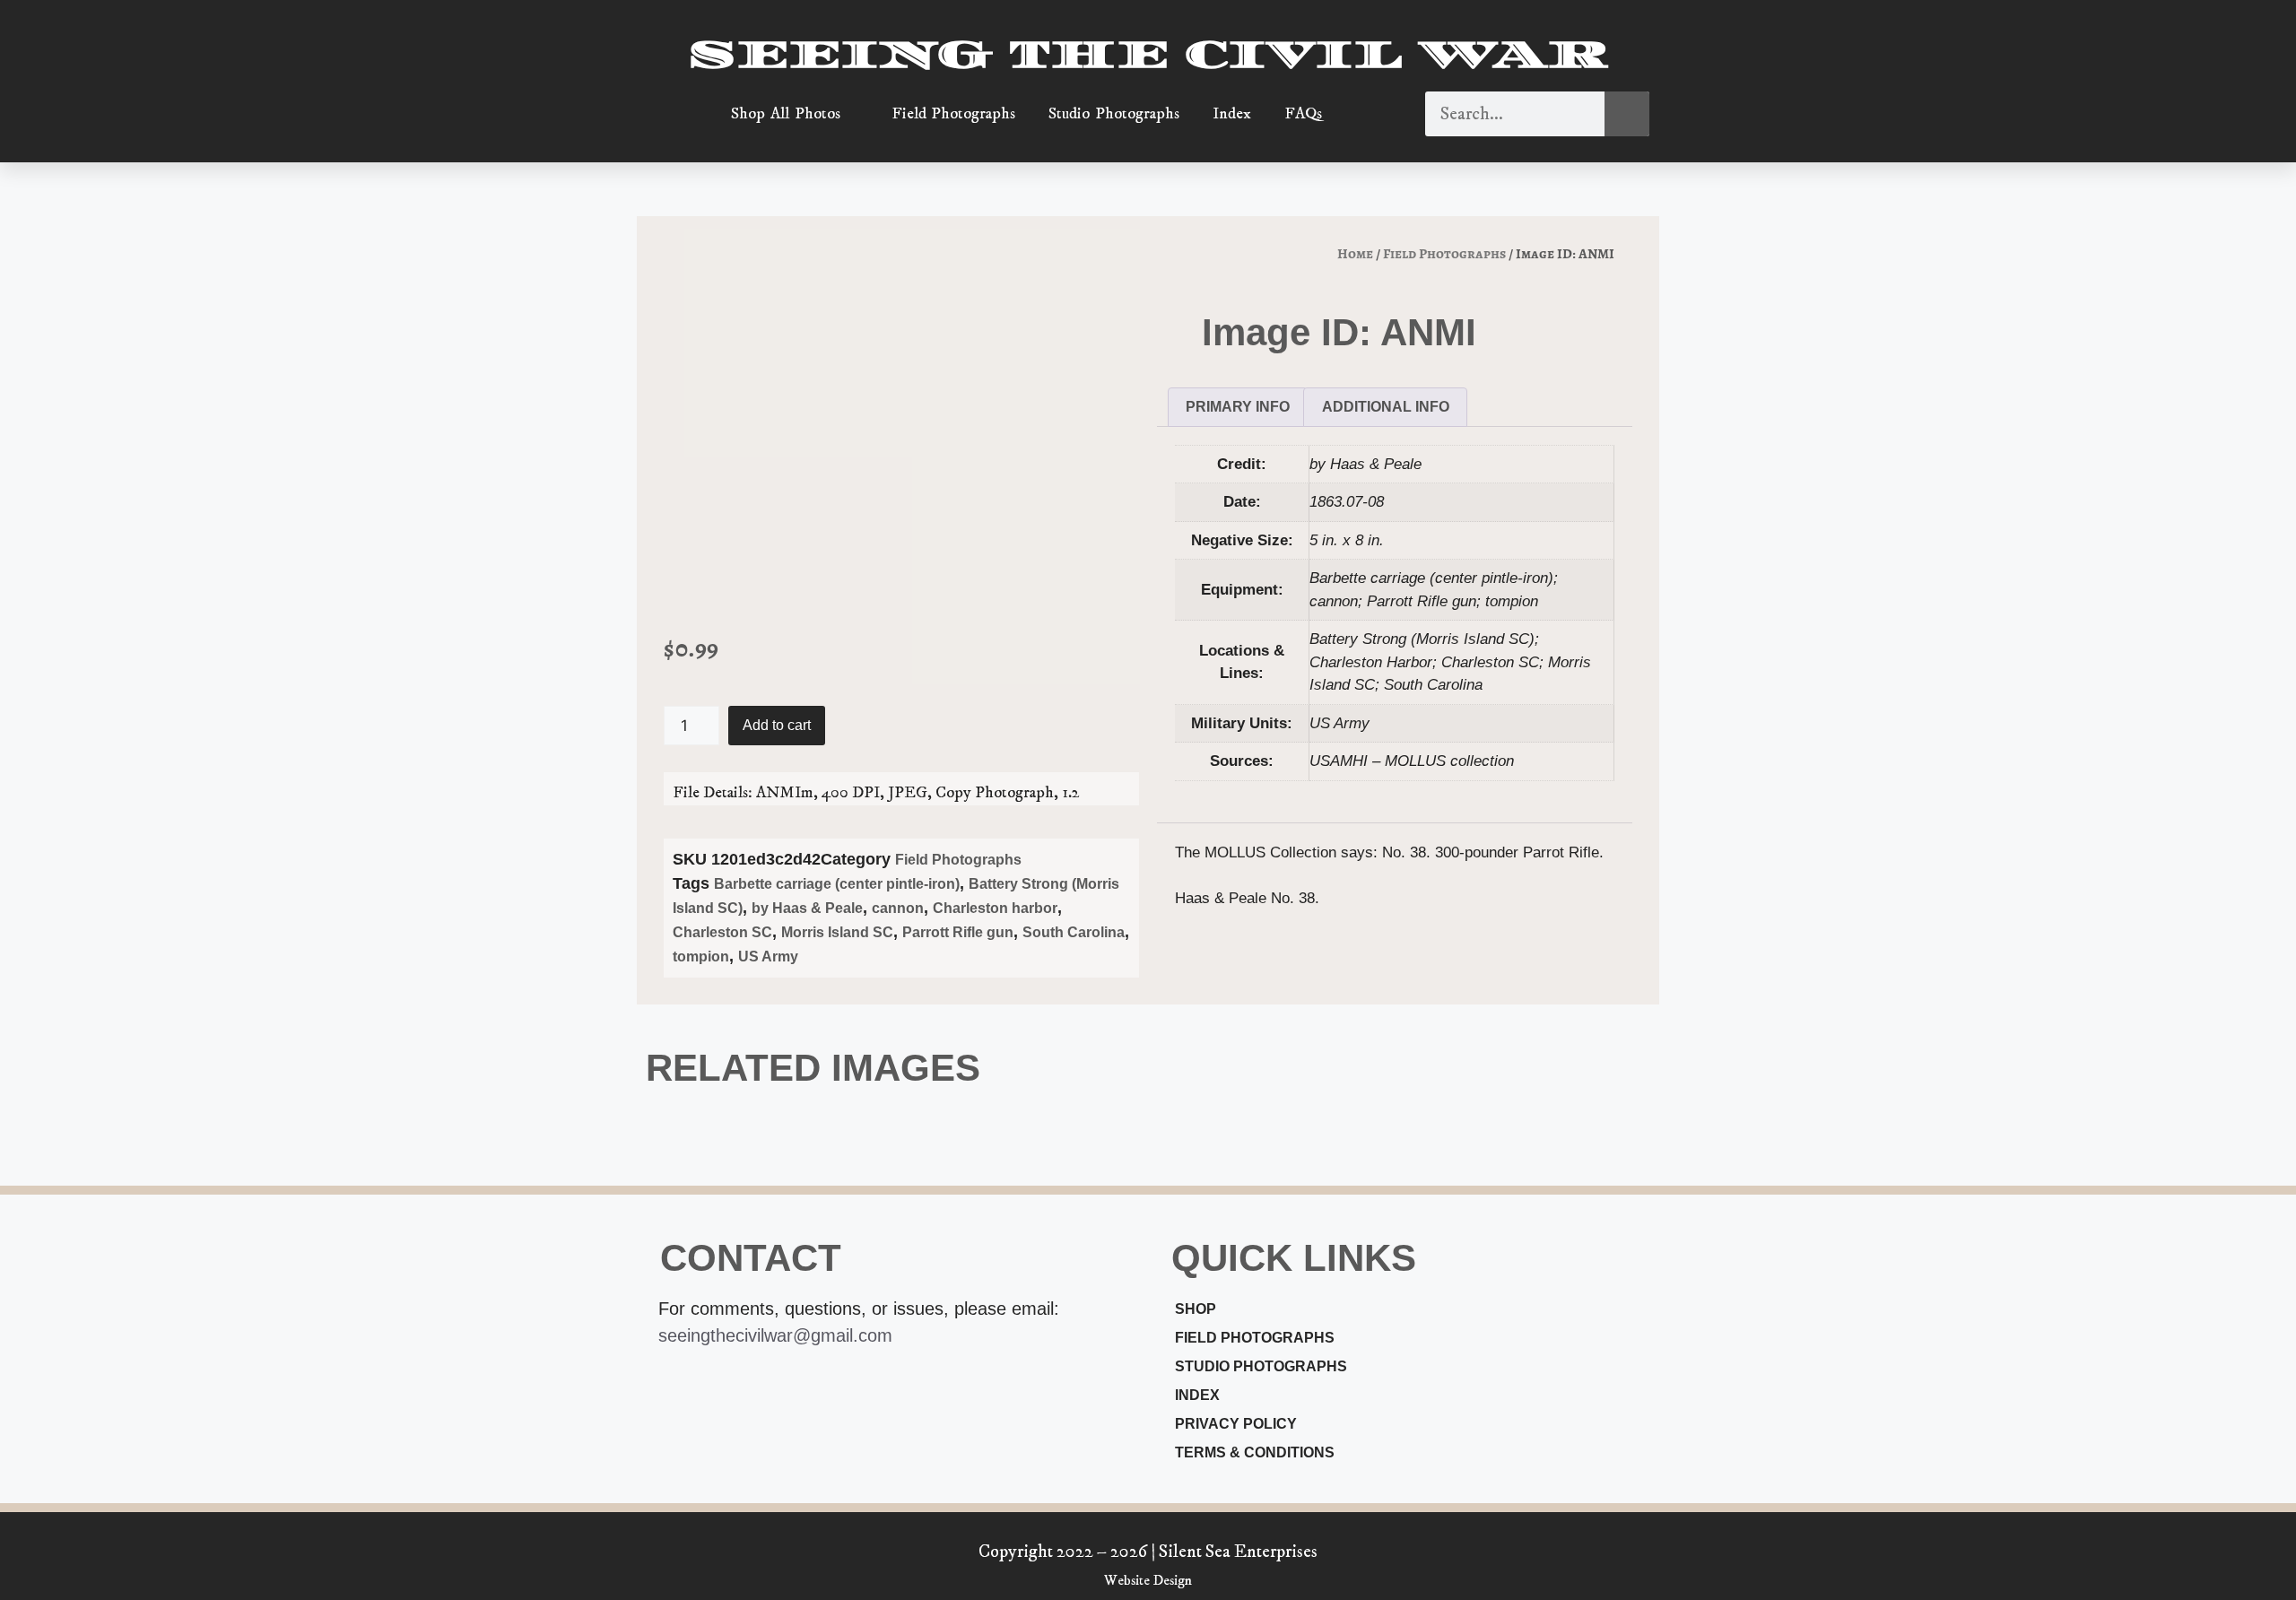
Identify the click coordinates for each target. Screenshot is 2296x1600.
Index (1232, 114)
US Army (768, 957)
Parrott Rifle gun (958, 932)
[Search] (1627, 114)
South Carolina (1074, 932)
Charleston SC (722, 932)
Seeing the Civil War (1148, 55)
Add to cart (777, 725)
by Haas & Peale (807, 908)
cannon (898, 908)
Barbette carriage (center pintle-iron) (837, 884)
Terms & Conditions (1255, 1452)
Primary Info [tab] (1238, 407)
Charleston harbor (995, 908)
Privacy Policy (1236, 1424)
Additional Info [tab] (1386, 407)
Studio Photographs (1114, 114)
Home (1355, 253)
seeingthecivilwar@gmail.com (775, 1335)
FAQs (1303, 114)
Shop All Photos (786, 114)
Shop (1196, 1309)
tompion (701, 957)
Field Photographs (954, 114)
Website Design (1148, 1580)
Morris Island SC (837, 932)
